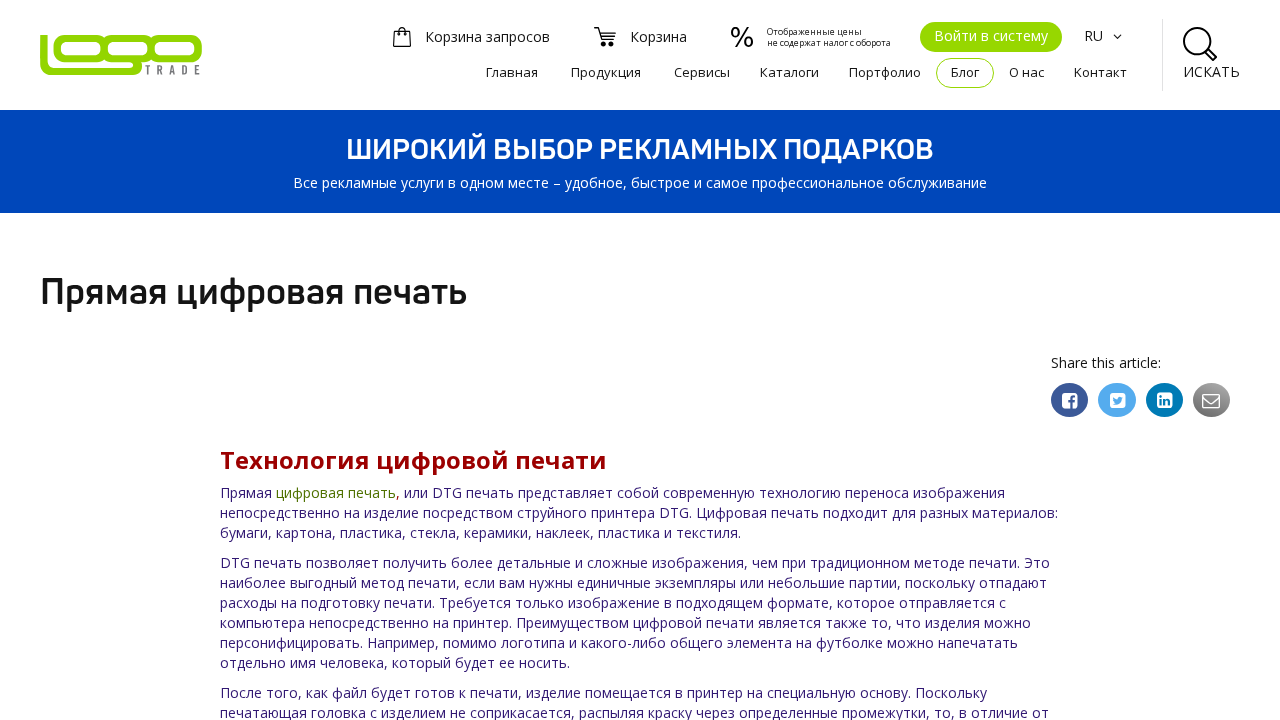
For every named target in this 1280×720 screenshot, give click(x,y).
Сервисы (702, 72)
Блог (965, 72)
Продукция (606, 72)
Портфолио (885, 72)
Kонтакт (1100, 72)
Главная (512, 72)
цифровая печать (336, 492)
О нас (1026, 72)
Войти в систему (991, 35)
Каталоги (789, 72)
